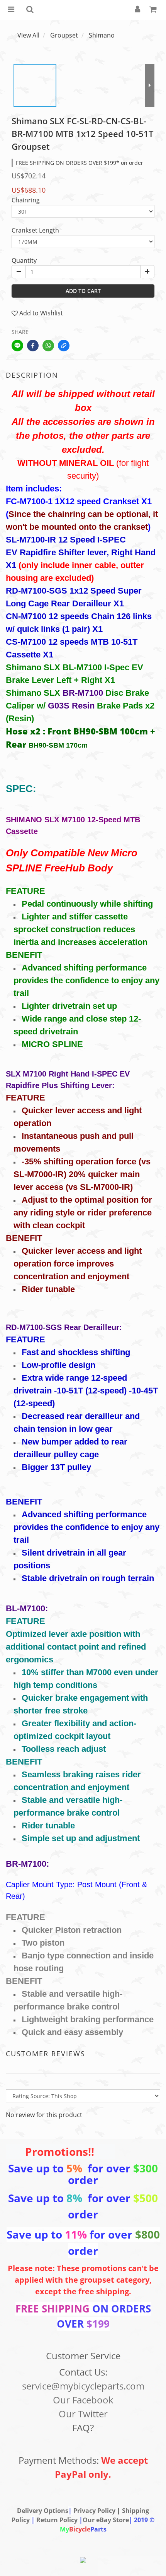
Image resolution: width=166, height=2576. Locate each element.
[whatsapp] (48, 346)
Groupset (64, 35)
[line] (17, 346)
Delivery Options (43, 2511)
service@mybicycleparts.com (83, 2386)
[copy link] (64, 346)
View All (28, 35)
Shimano (102, 35)
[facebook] (33, 346)
